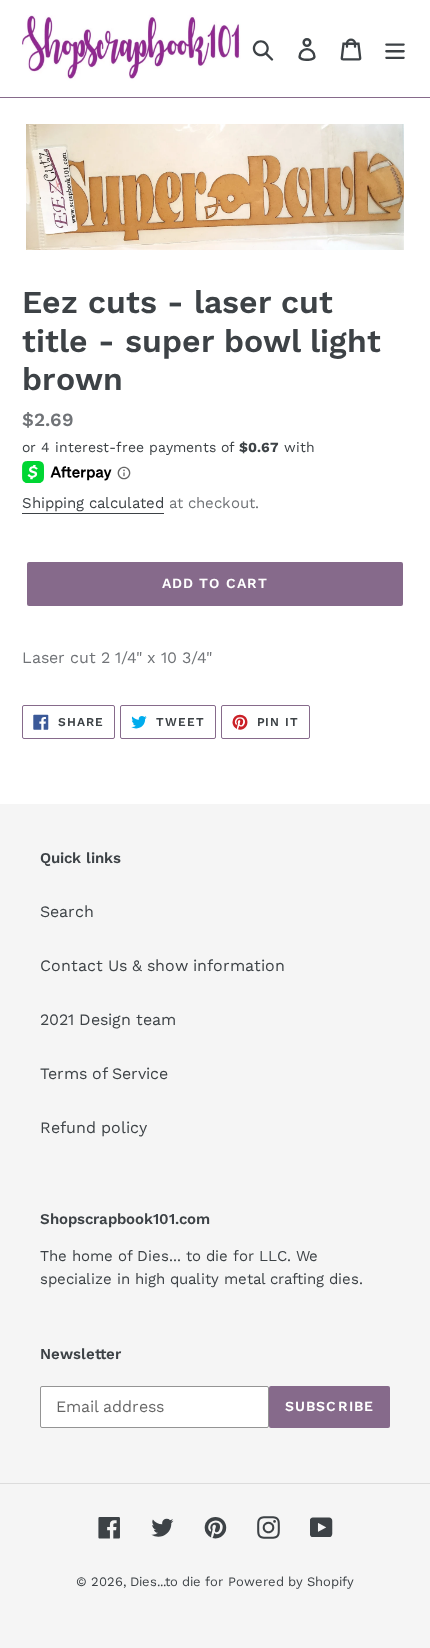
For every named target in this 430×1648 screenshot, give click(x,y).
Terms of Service (104, 1073)
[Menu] (395, 48)
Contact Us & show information (162, 965)
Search (67, 911)
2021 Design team (108, 1019)
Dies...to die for (176, 1581)
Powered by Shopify (291, 1581)
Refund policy (93, 1127)
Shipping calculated (93, 503)
